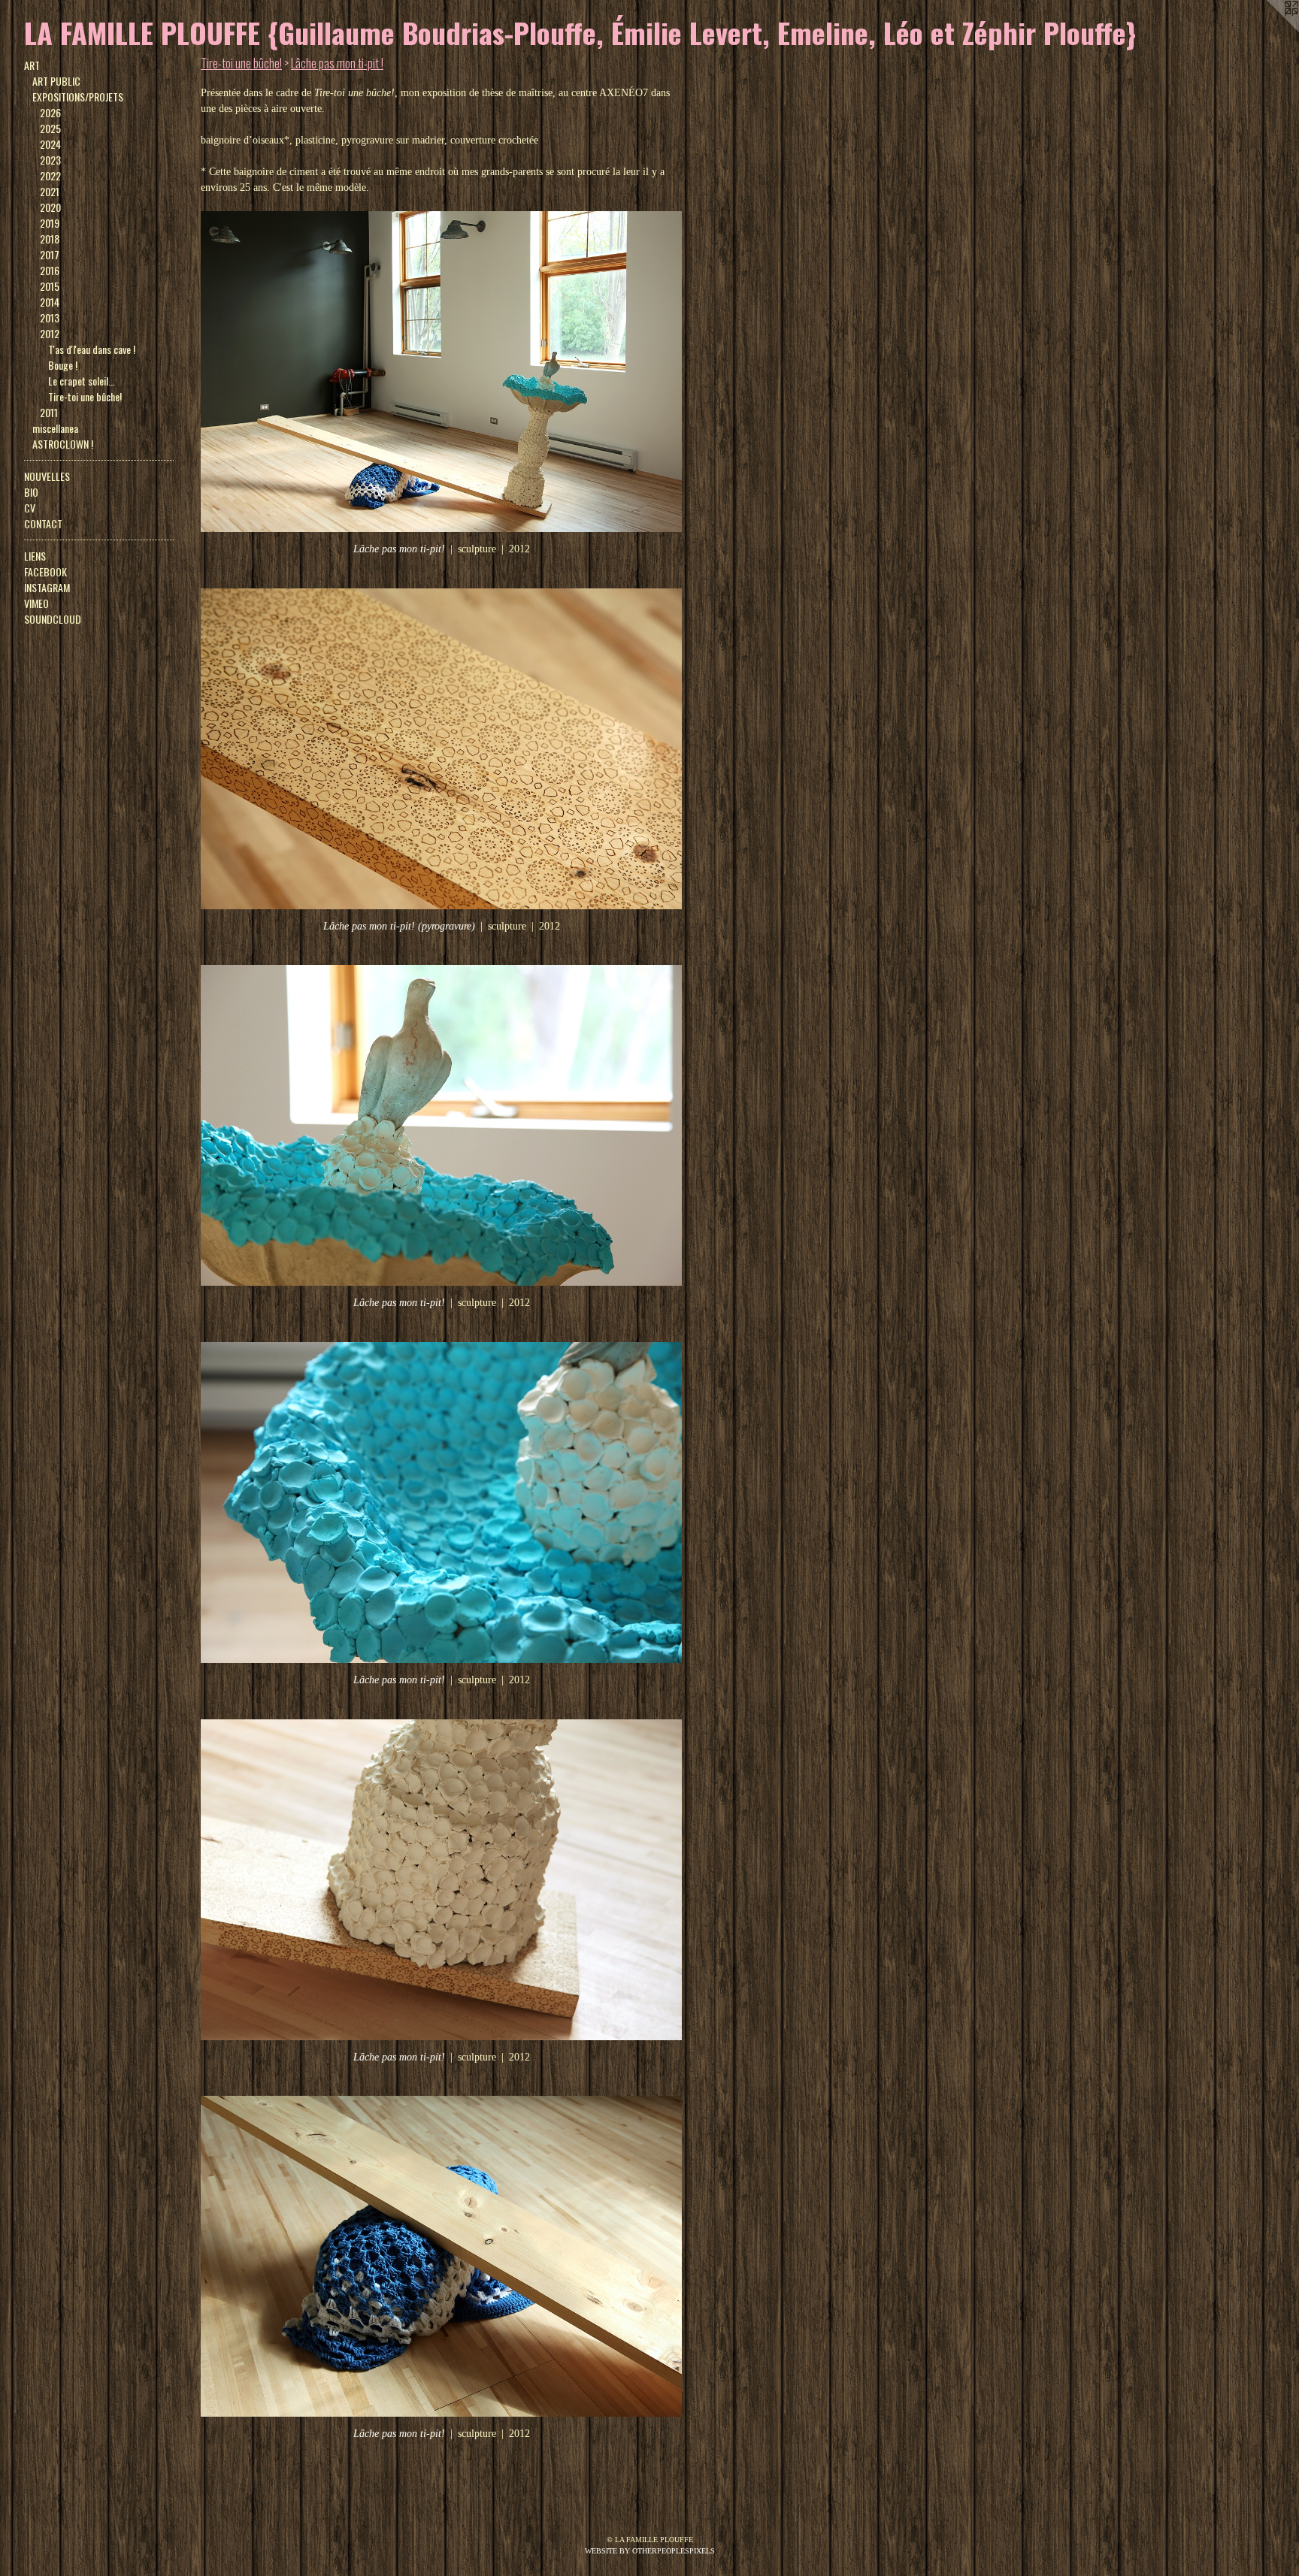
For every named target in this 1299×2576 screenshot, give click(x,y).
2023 (50, 160)
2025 (50, 128)
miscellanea (55, 428)
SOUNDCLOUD (53, 619)
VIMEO (36, 603)
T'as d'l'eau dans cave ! (92, 349)
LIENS (35, 556)
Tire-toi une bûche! (85, 396)
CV (30, 508)
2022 (50, 175)
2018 (50, 239)
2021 (50, 191)
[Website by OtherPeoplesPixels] (1269, 30)
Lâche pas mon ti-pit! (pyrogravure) (399, 926)
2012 (50, 333)
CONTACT (43, 523)
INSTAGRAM (47, 587)
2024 (50, 144)
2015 (50, 286)
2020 (50, 207)
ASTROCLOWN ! (63, 444)
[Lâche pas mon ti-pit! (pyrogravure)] (441, 749)
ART (32, 65)
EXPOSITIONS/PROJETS (78, 97)
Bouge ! (63, 365)
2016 (50, 270)
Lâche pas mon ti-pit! (399, 549)
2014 (50, 302)
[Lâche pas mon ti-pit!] (441, 372)
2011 (49, 412)
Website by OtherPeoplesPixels (650, 2551)
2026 (50, 112)
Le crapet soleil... (82, 381)
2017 (50, 254)
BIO (31, 492)
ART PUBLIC (56, 81)
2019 (50, 223)
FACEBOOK (45, 571)
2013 (50, 317)
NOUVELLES (47, 476)
